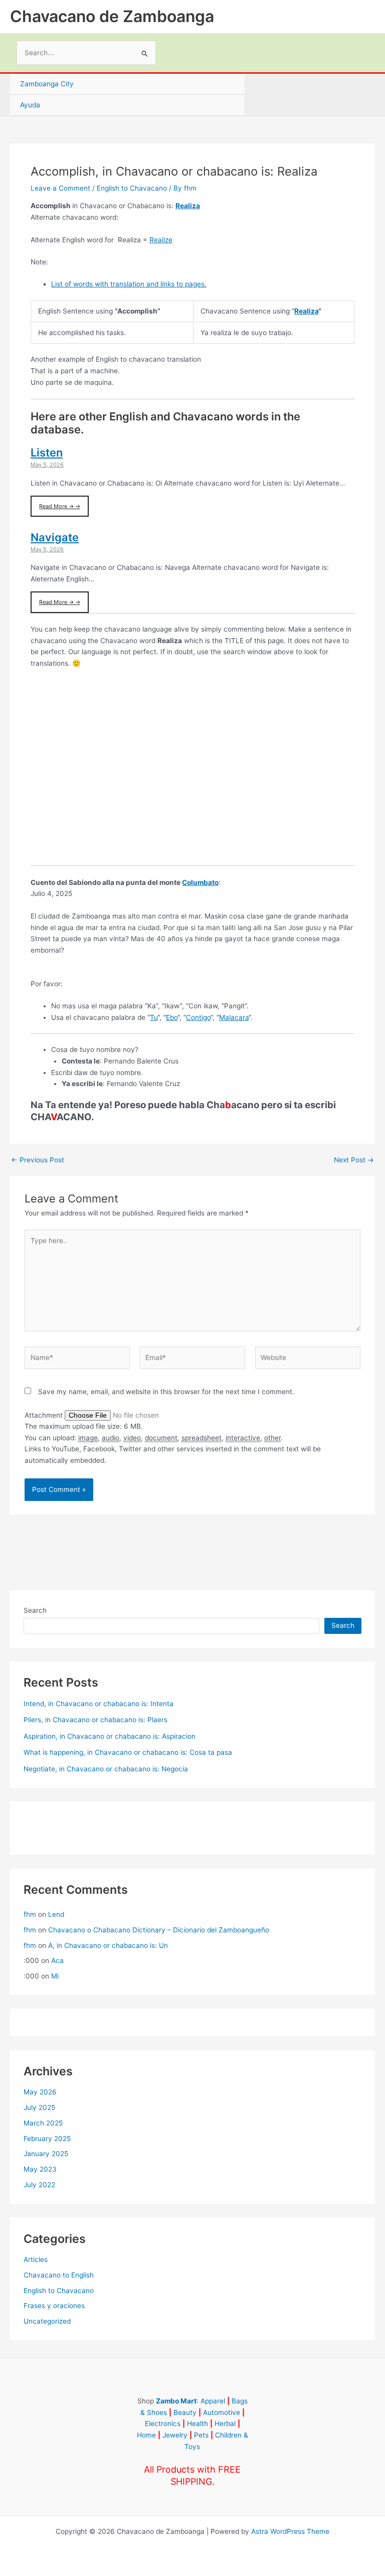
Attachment (45, 1415)
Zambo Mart (176, 2401)
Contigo (198, 1017)
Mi (55, 1976)
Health (198, 2423)
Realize (161, 240)
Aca (57, 1960)
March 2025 (43, 2123)
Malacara (234, 1017)
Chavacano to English (59, 2275)
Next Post (354, 1160)
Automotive (222, 2412)
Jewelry (175, 2435)
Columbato (200, 882)
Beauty (185, 2412)
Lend (56, 1914)
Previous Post (38, 1160)
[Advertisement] (192, 773)
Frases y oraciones (54, 2306)
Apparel (213, 2401)
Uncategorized (47, 2321)
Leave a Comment (60, 188)
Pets (201, 2435)
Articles (36, 2259)
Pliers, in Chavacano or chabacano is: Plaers (95, 1720)
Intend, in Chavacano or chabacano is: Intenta (99, 1704)
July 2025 (39, 2107)
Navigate (55, 537)
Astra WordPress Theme (290, 2531)
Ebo (172, 1017)
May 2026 (40, 2092)
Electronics (163, 2423)
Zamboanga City (47, 84)
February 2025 (47, 2139)
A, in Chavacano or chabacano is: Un (108, 1945)
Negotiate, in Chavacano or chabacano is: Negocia (106, 1769)
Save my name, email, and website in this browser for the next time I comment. (166, 1392)
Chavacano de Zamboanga (112, 16)
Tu (154, 1017)
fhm (30, 1914)
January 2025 (46, 2154)
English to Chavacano (132, 188)
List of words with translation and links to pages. (129, 284)
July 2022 (39, 2185)
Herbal (225, 2423)
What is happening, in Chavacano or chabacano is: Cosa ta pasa (128, 1752)
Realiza (188, 206)
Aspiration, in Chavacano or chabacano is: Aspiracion (110, 1736)
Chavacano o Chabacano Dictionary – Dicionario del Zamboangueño (159, 1930)
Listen (47, 452)
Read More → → (60, 506)
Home (146, 2435)
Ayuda (30, 105)
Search (35, 1610)
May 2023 (40, 2169)
